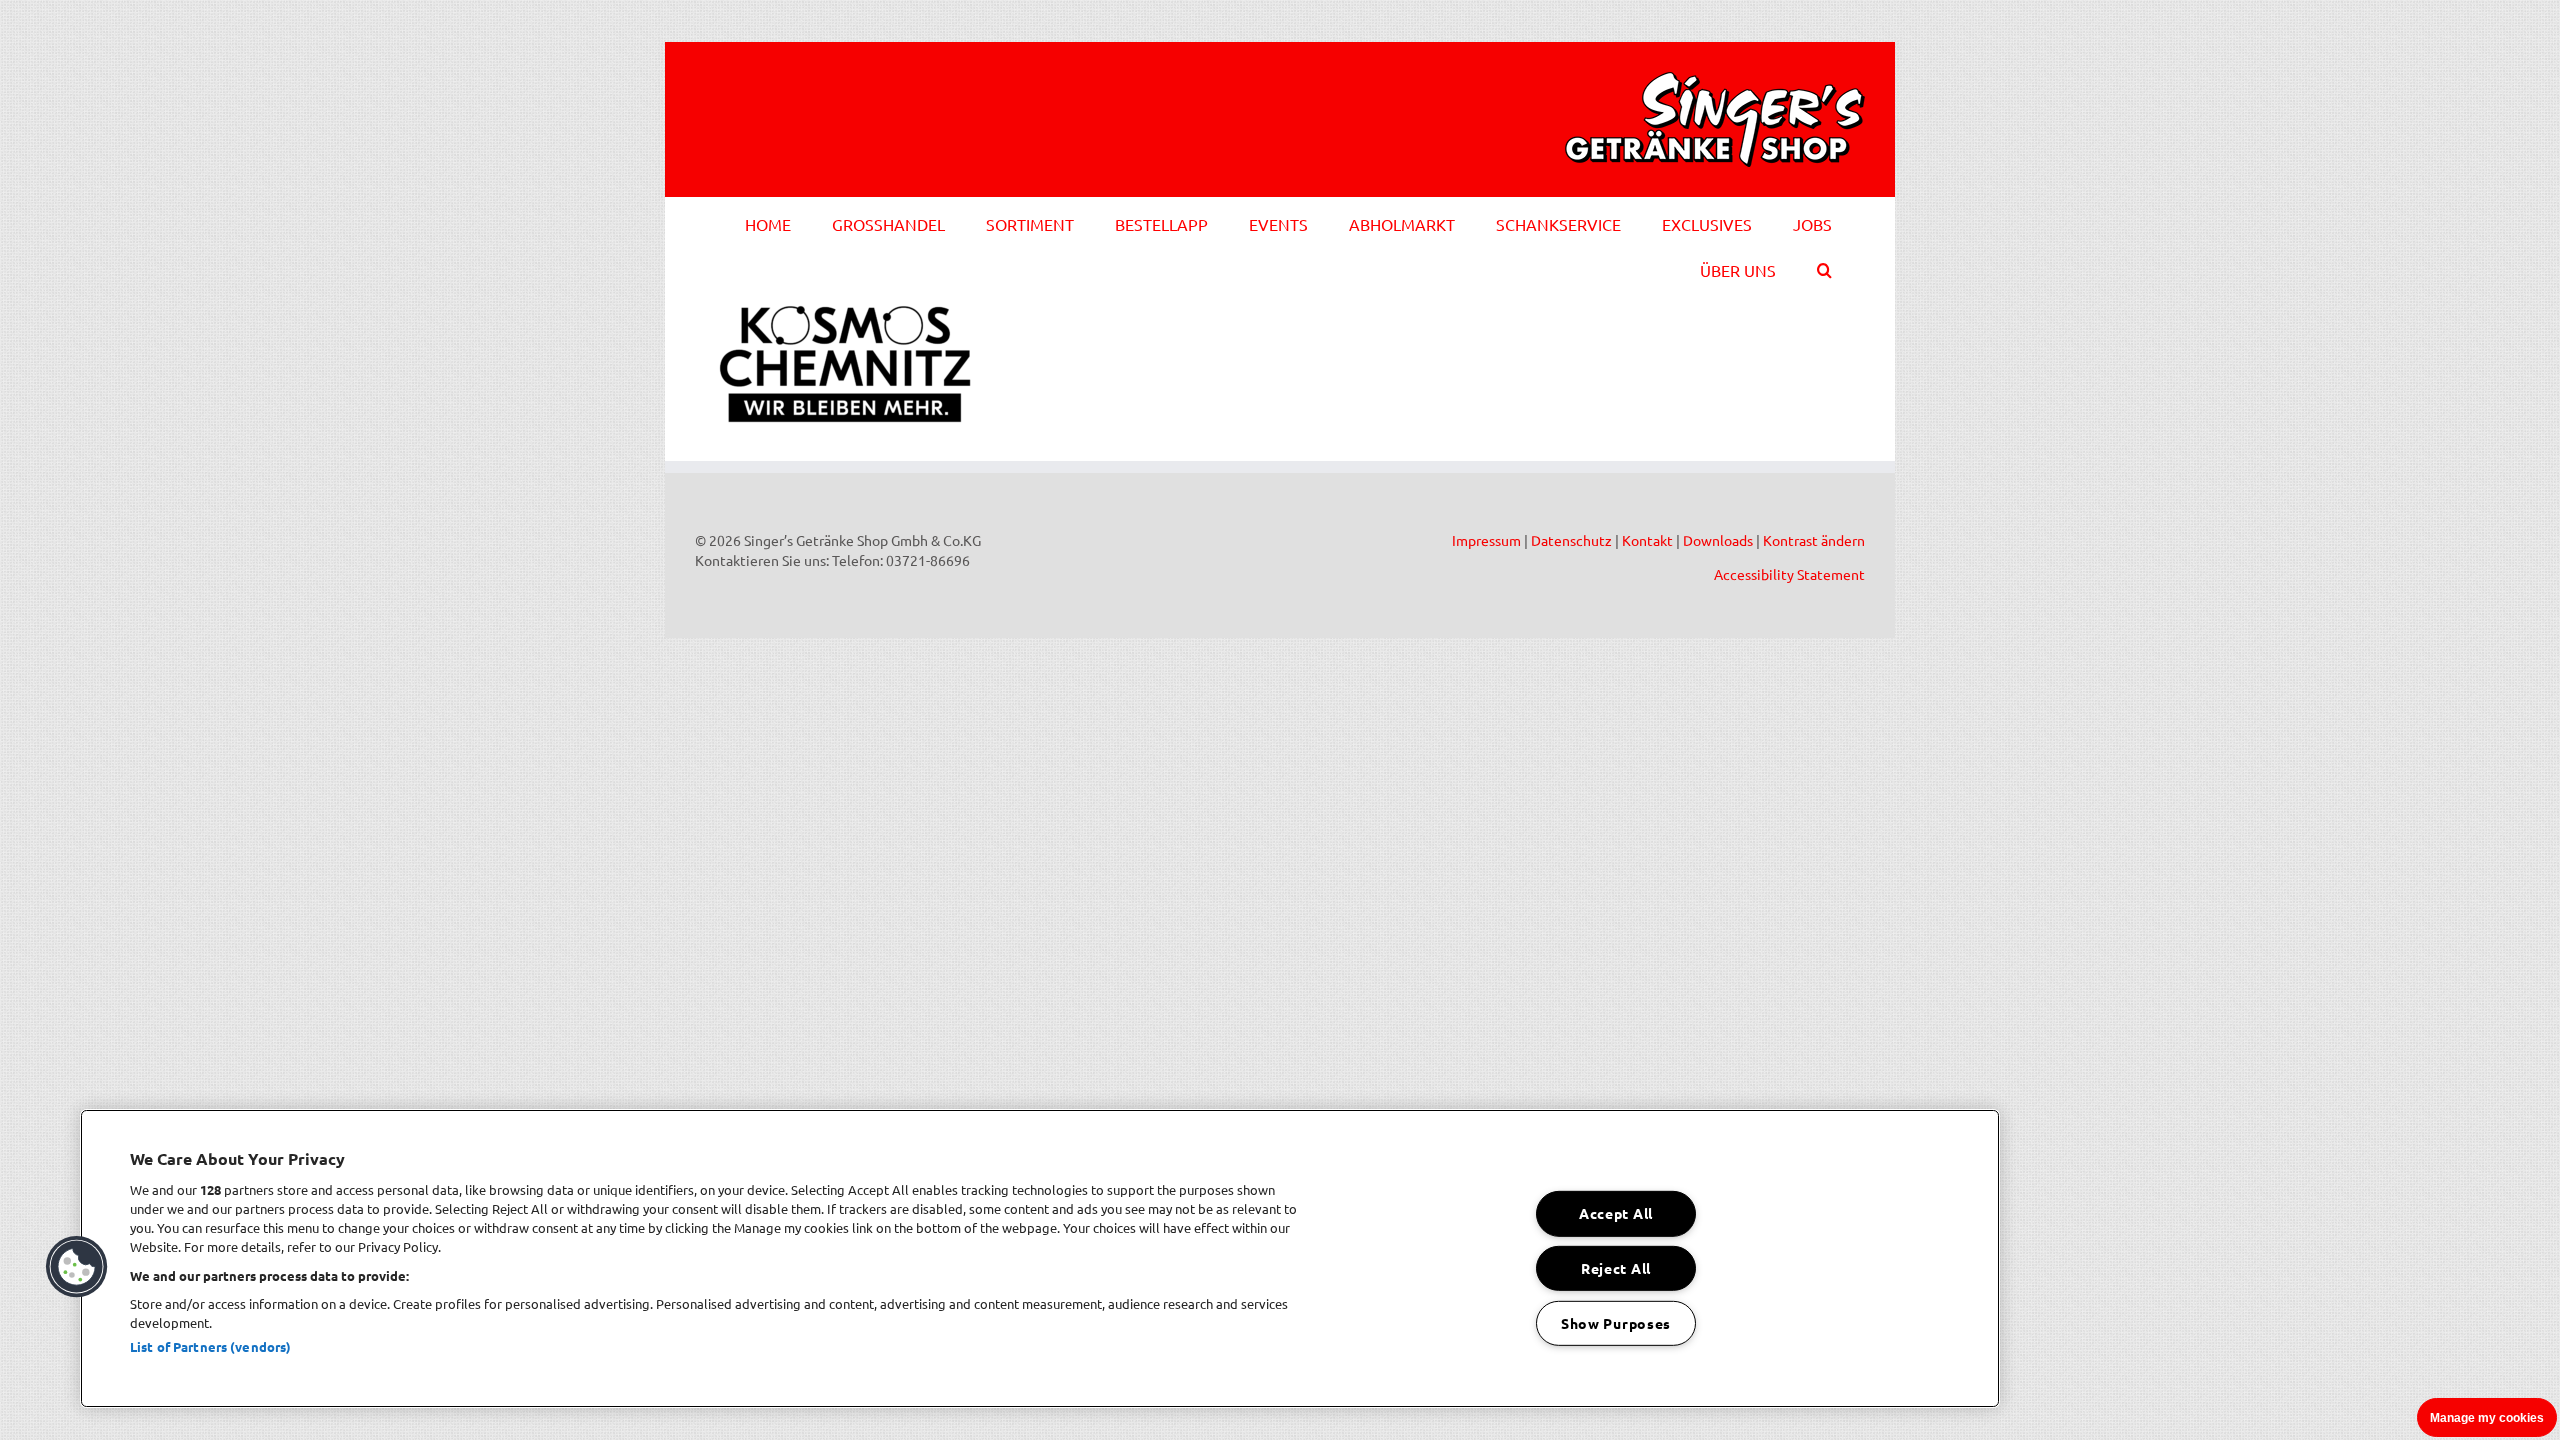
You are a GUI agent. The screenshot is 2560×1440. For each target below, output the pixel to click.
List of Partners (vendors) (210, 1346)
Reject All (1616, 1268)
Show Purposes (1616, 1323)
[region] (1040, 1258)
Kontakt (1647, 540)
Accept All (1616, 1213)
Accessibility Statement (1789, 574)
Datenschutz (1571, 540)
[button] (1824, 267)
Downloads (1718, 540)
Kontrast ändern (1814, 540)
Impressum (1486, 540)
